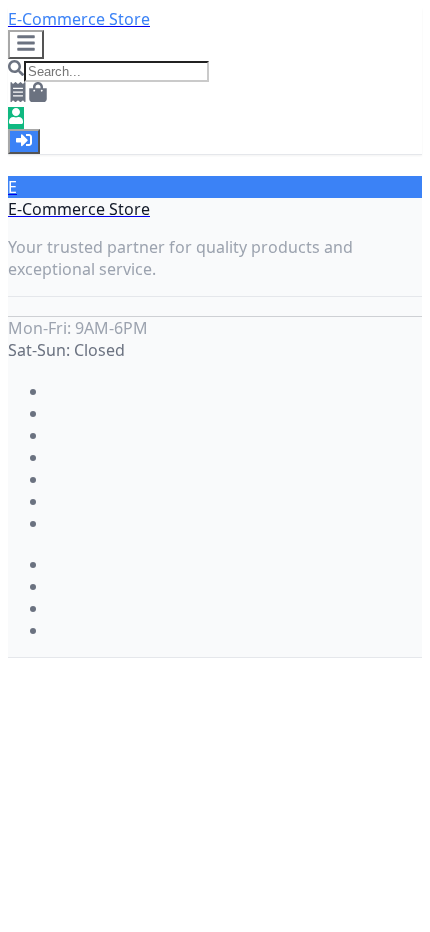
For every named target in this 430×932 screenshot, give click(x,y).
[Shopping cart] (38, 96)
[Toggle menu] (26, 44)
